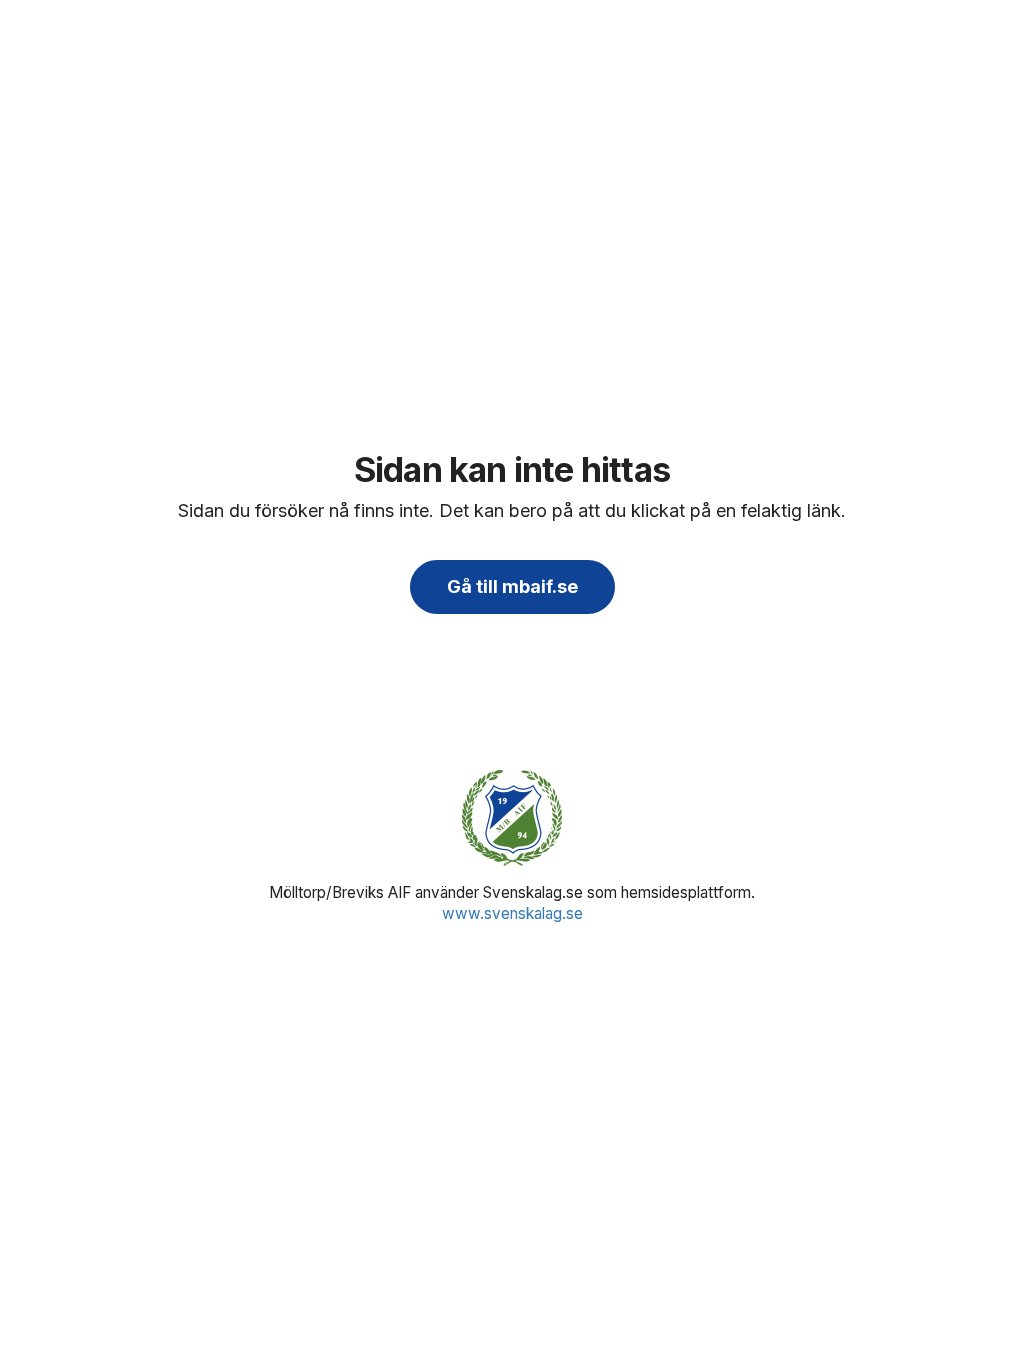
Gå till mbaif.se (512, 586)
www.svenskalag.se (512, 913)
